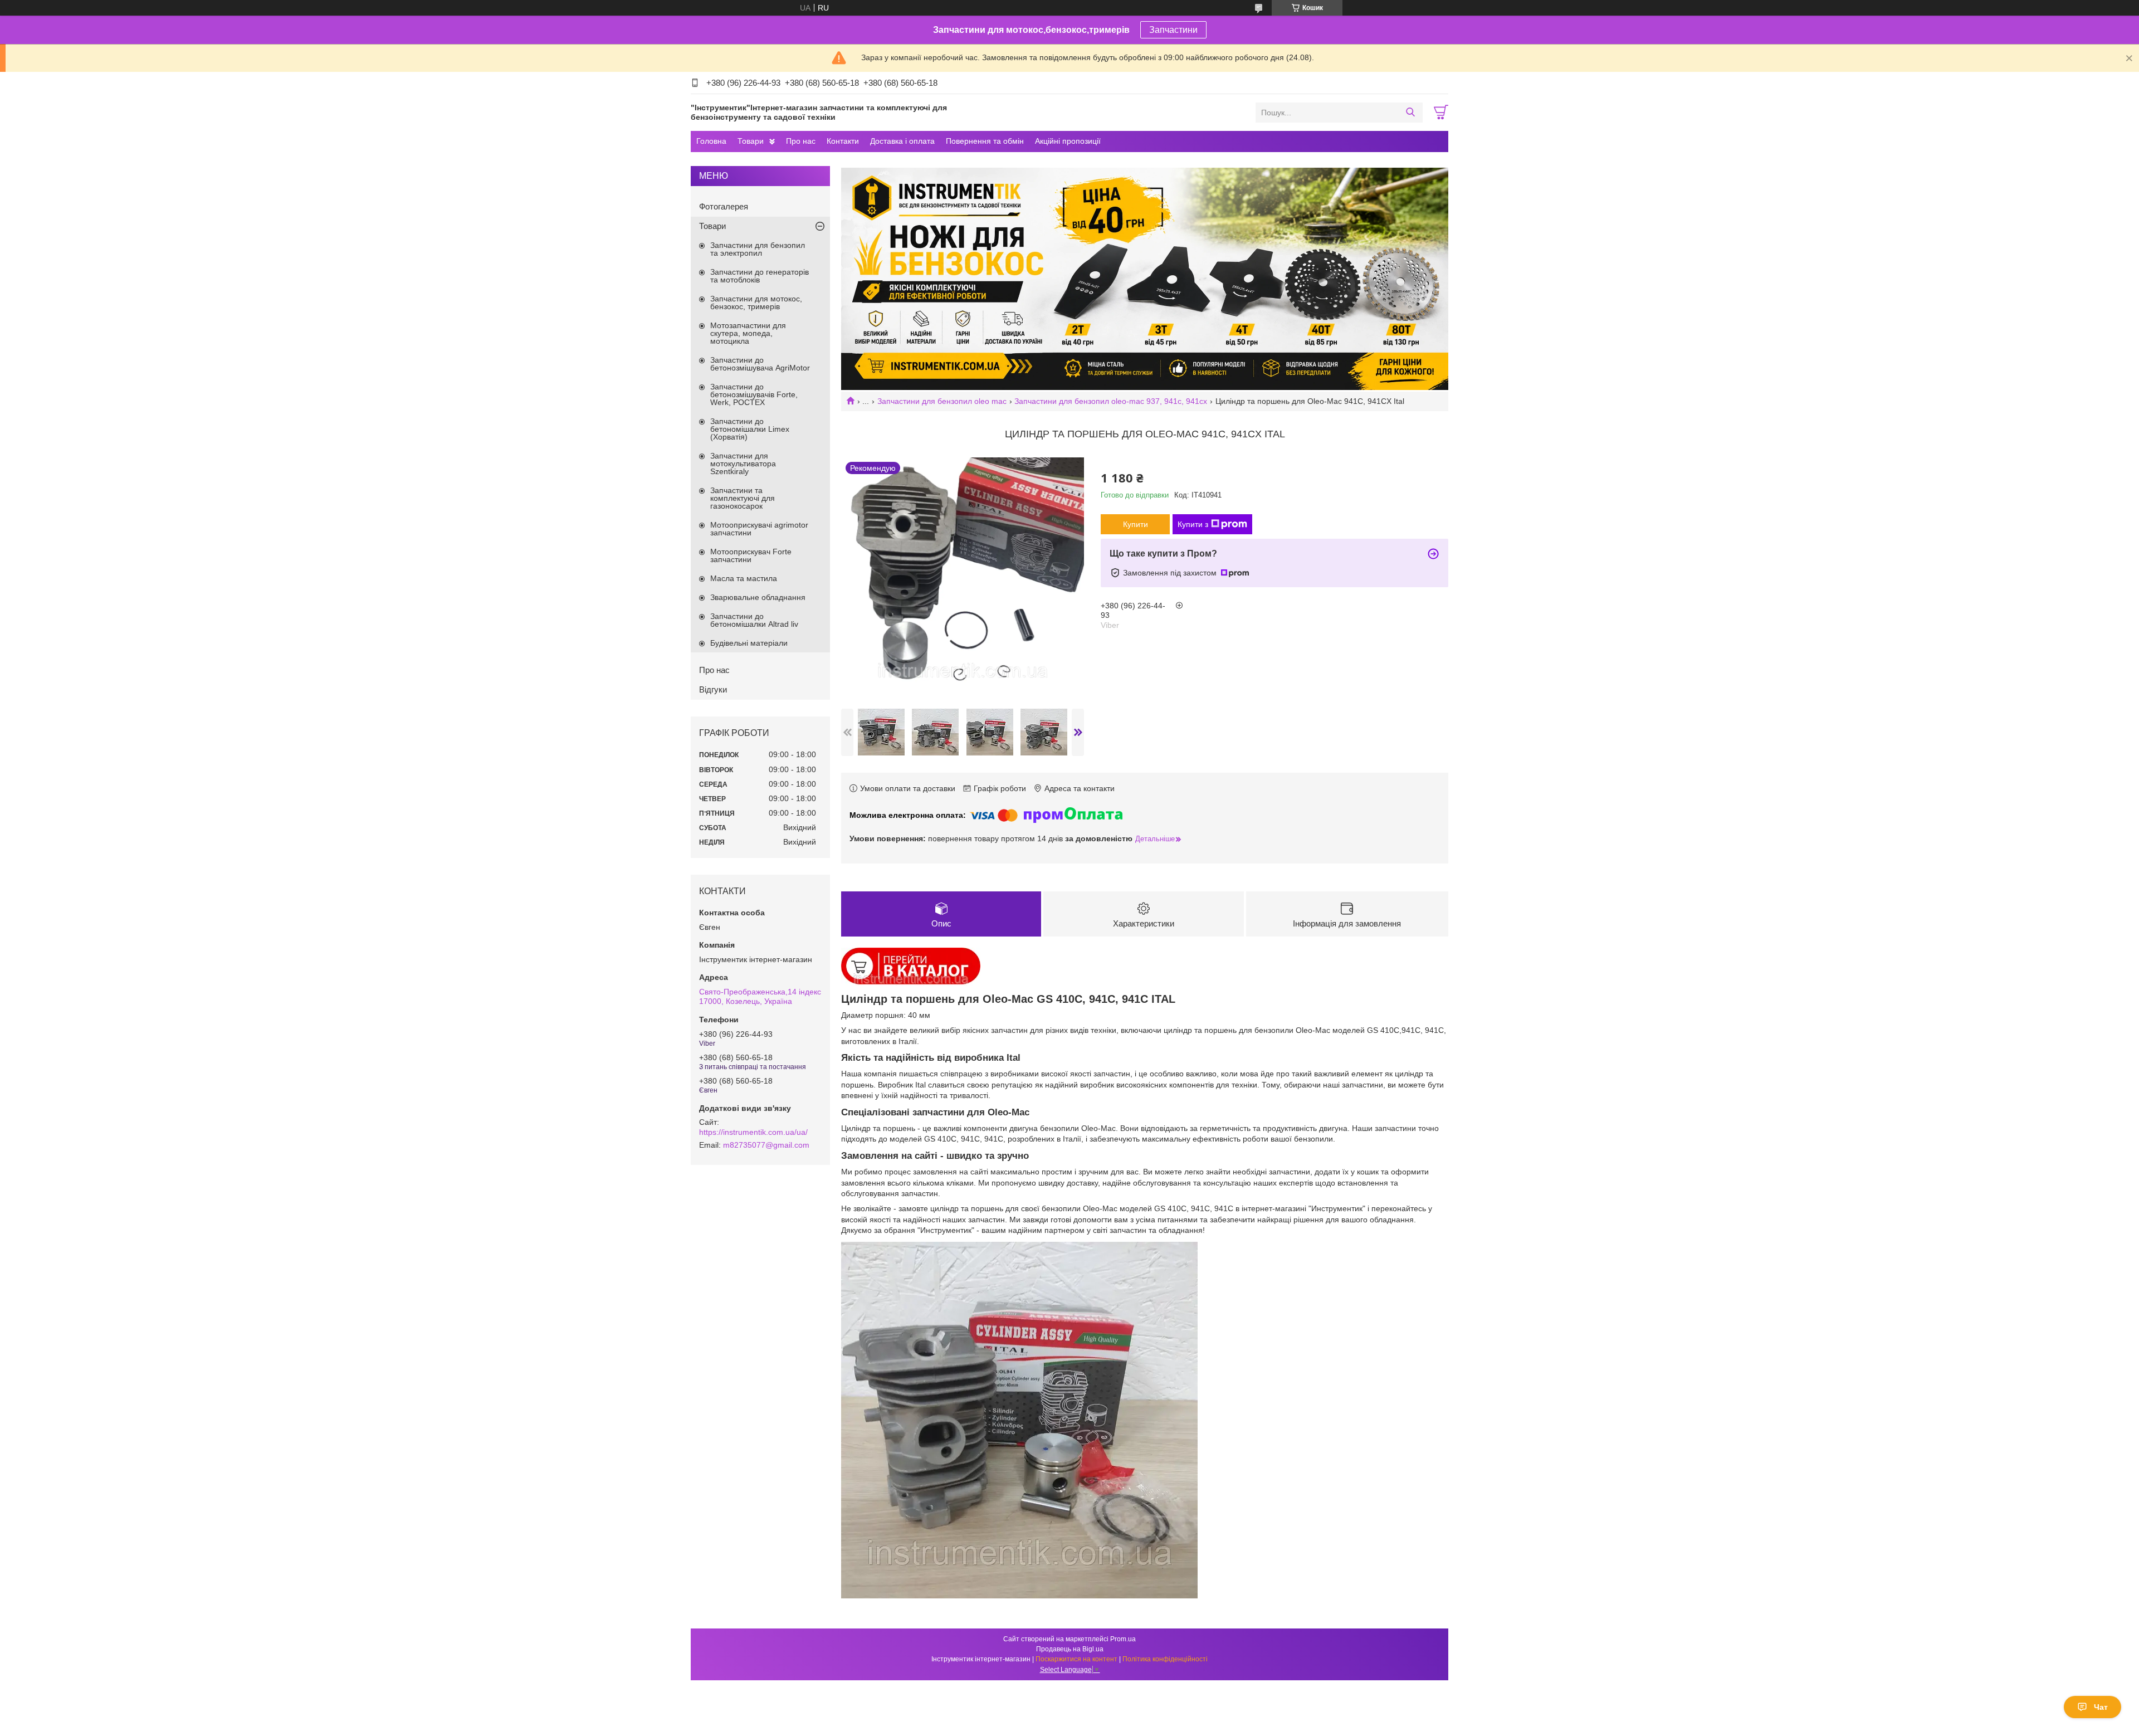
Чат (2101, 1707)
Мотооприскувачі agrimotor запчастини (759, 529)
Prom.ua (1123, 1639)
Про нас (801, 141)
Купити (1136, 524)
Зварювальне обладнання (758, 597)
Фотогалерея (724, 206)
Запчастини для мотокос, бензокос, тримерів (756, 303)
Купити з (1193, 524)
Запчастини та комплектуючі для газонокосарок (743, 498)
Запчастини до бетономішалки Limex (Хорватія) (750, 429)
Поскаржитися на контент (1076, 1659)
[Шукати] (1410, 113)
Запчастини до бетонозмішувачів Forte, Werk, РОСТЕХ (754, 394)
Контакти (843, 141)
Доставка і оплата (902, 141)
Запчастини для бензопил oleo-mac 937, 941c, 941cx (1111, 401)
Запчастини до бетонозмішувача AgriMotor (760, 364)
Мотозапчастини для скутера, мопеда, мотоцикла (748, 333)
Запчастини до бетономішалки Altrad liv (754, 620)
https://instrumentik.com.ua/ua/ (753, 1132)
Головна (711, 141)
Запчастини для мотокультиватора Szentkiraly (743, 464)
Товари (751, 141)
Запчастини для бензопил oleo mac (942, 401)
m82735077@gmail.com (766, 1145)
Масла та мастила (744, 578)
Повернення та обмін (985, 141)
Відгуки (713, 689)
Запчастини (1173, 30)
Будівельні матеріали (749, 643)
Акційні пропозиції (1068, 141)
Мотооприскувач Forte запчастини (751, 555)
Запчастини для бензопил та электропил (758, 249)
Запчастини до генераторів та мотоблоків (760, 276)
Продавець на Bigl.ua (1070, 1649)
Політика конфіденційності (1165, 1659)
